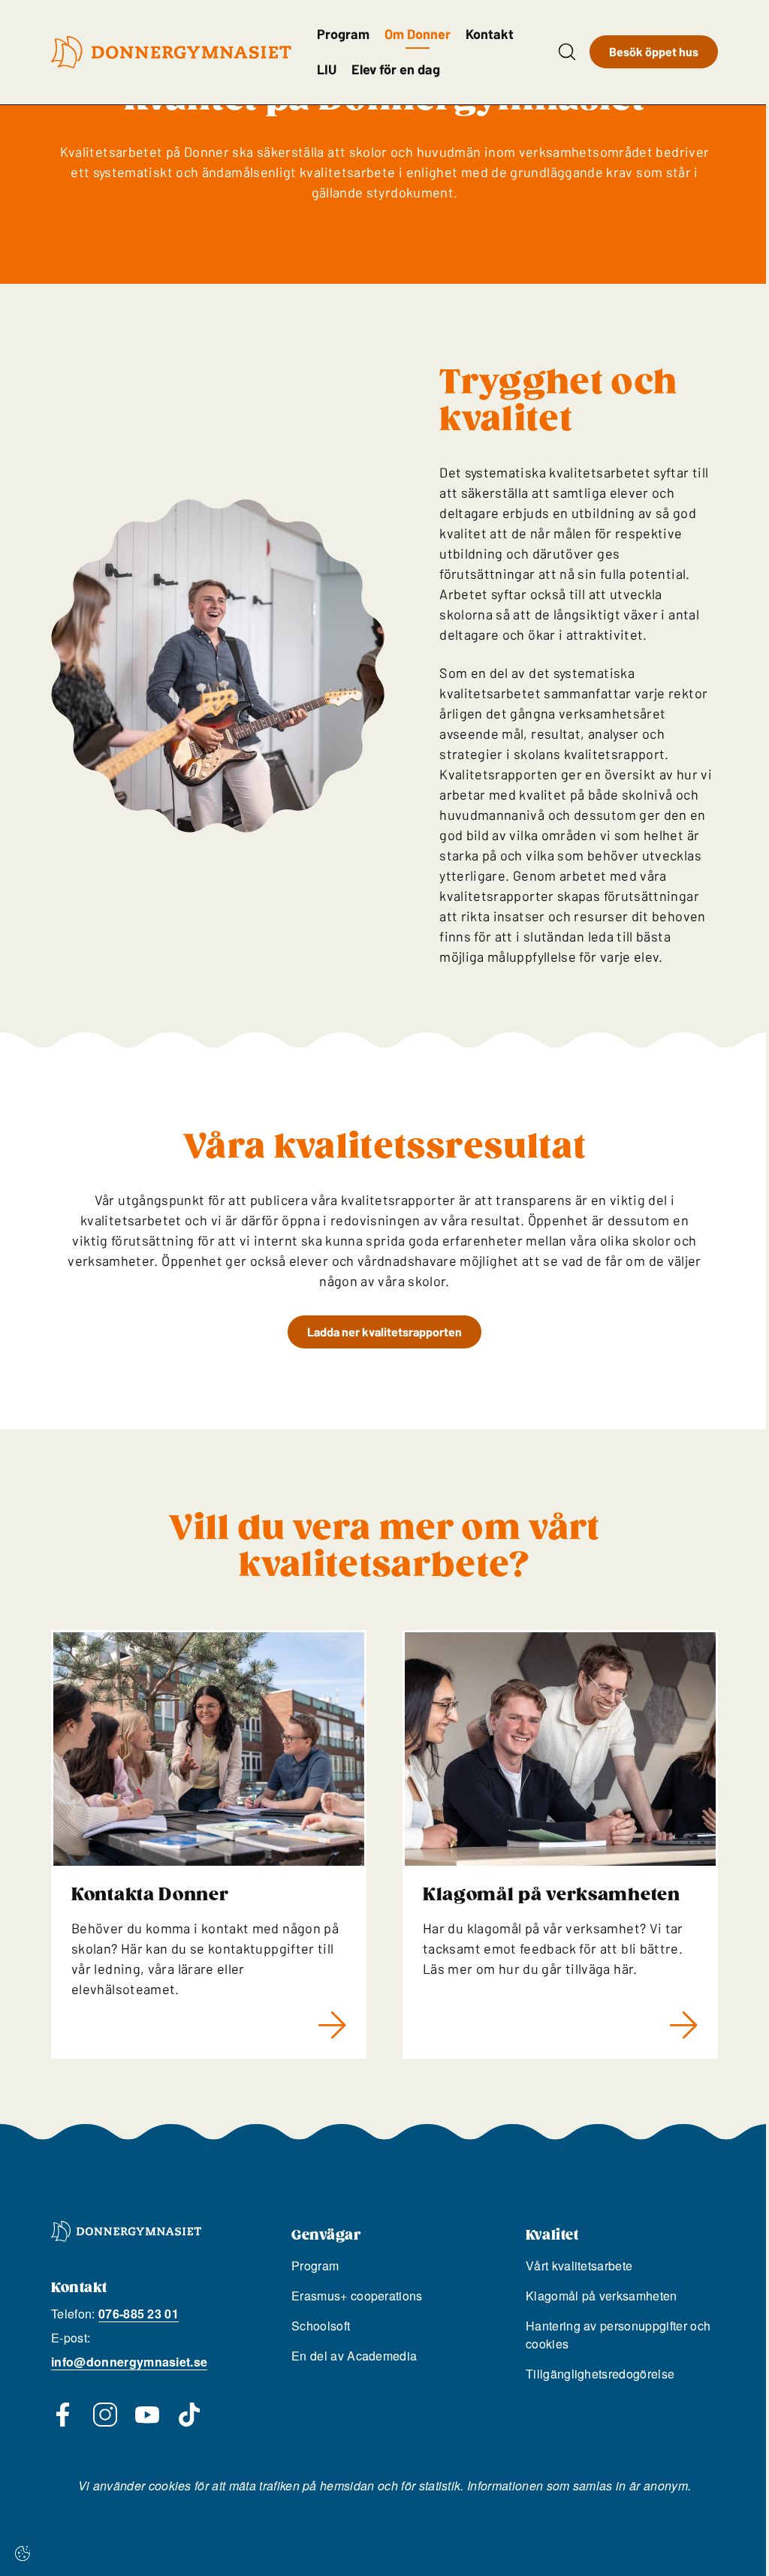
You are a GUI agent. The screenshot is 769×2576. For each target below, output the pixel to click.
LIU (327, 69)
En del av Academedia (354, 2356)
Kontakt (490, 34)
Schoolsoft (321, 2326)
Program (343, 34)
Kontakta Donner (150, 1895)
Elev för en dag (396, 69)
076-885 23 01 (139, 2314)
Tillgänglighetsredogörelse (600, 2374)
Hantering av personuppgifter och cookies (618, 2335)
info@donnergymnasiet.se (129, 2362)
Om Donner (418, 34)
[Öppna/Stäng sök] (567, 52)
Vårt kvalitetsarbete (579, 2266)
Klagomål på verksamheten (552, 1895)
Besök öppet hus (654, 51)
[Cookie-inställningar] (23, 2553)
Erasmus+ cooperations (357, 2296)
